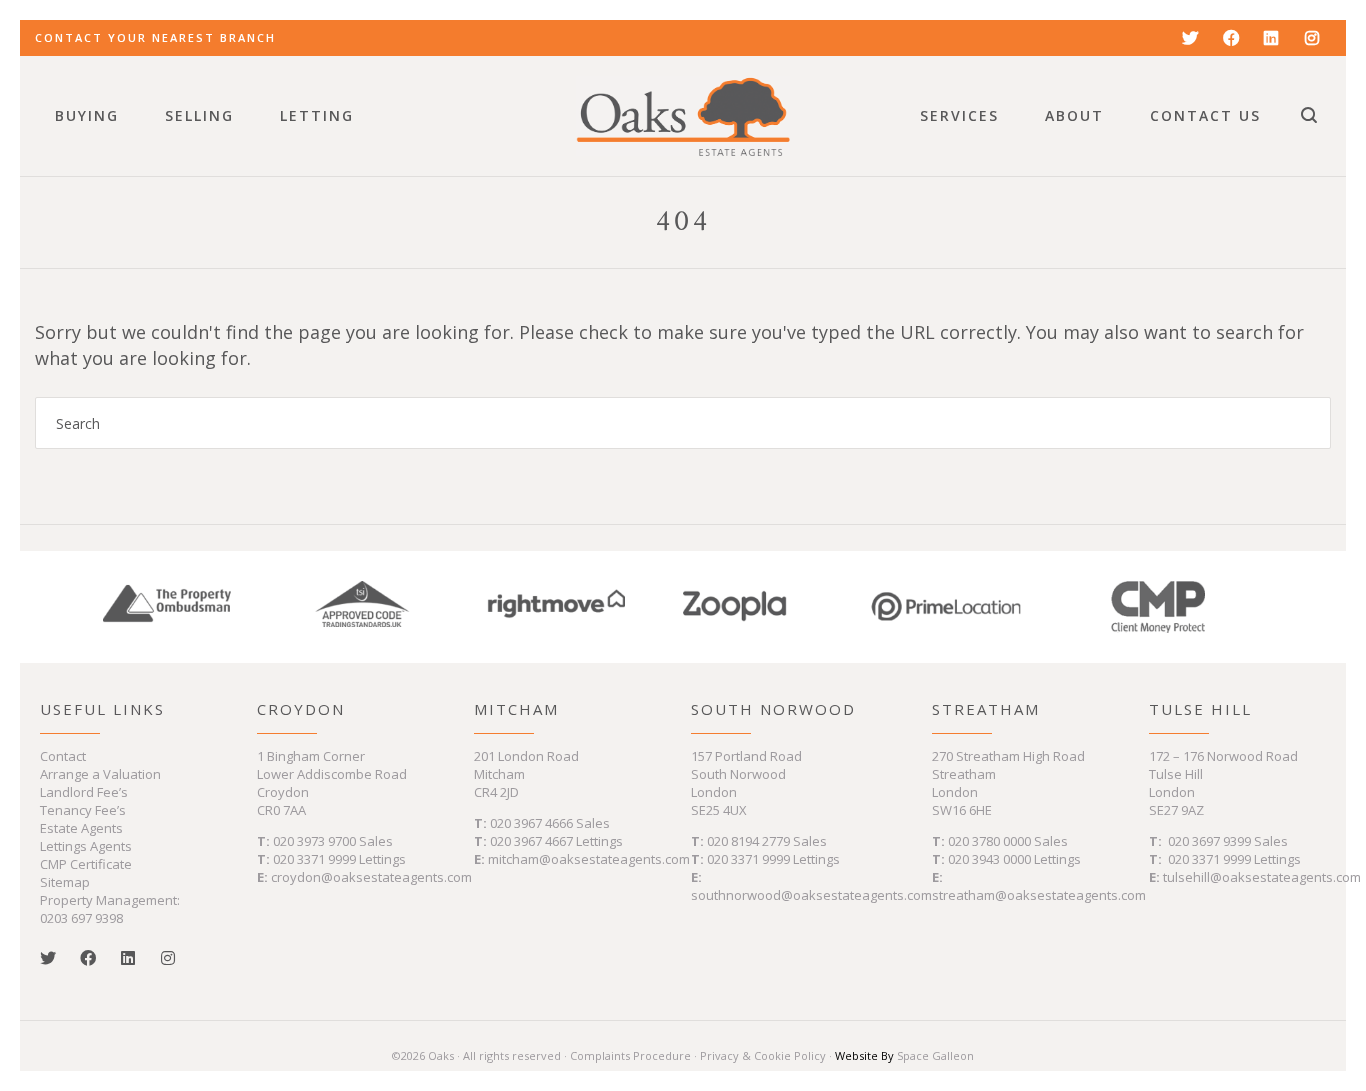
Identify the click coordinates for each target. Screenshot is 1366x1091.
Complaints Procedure (630, 1055)
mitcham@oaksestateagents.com (589, 859)
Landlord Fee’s (84, 792)
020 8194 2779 (748, 841)
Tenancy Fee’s (83, 810)
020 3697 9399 (1209, 841)
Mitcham (516, 709)
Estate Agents (81, 828)
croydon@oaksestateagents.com (371, 877)
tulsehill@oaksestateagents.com (1262, 877)
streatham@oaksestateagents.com (1039, 895)
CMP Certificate (86, 864)
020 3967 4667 (533, 841)
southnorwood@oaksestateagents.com (811, 895)
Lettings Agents (86, 846)
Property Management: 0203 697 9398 (110, 909)
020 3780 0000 (989, 841)
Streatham (986, 709)
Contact (63, 756)
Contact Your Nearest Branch (155, 37)
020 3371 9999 (314, 859)
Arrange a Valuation (100, 774)
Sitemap (65, 882)
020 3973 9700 (314, 841)
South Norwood (773, 709)
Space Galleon (935, 1055)
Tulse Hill (1200, 709)
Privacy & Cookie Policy (763, 1055)
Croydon (301, 709)
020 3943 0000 (989, 859)
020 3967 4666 (533, 823)
